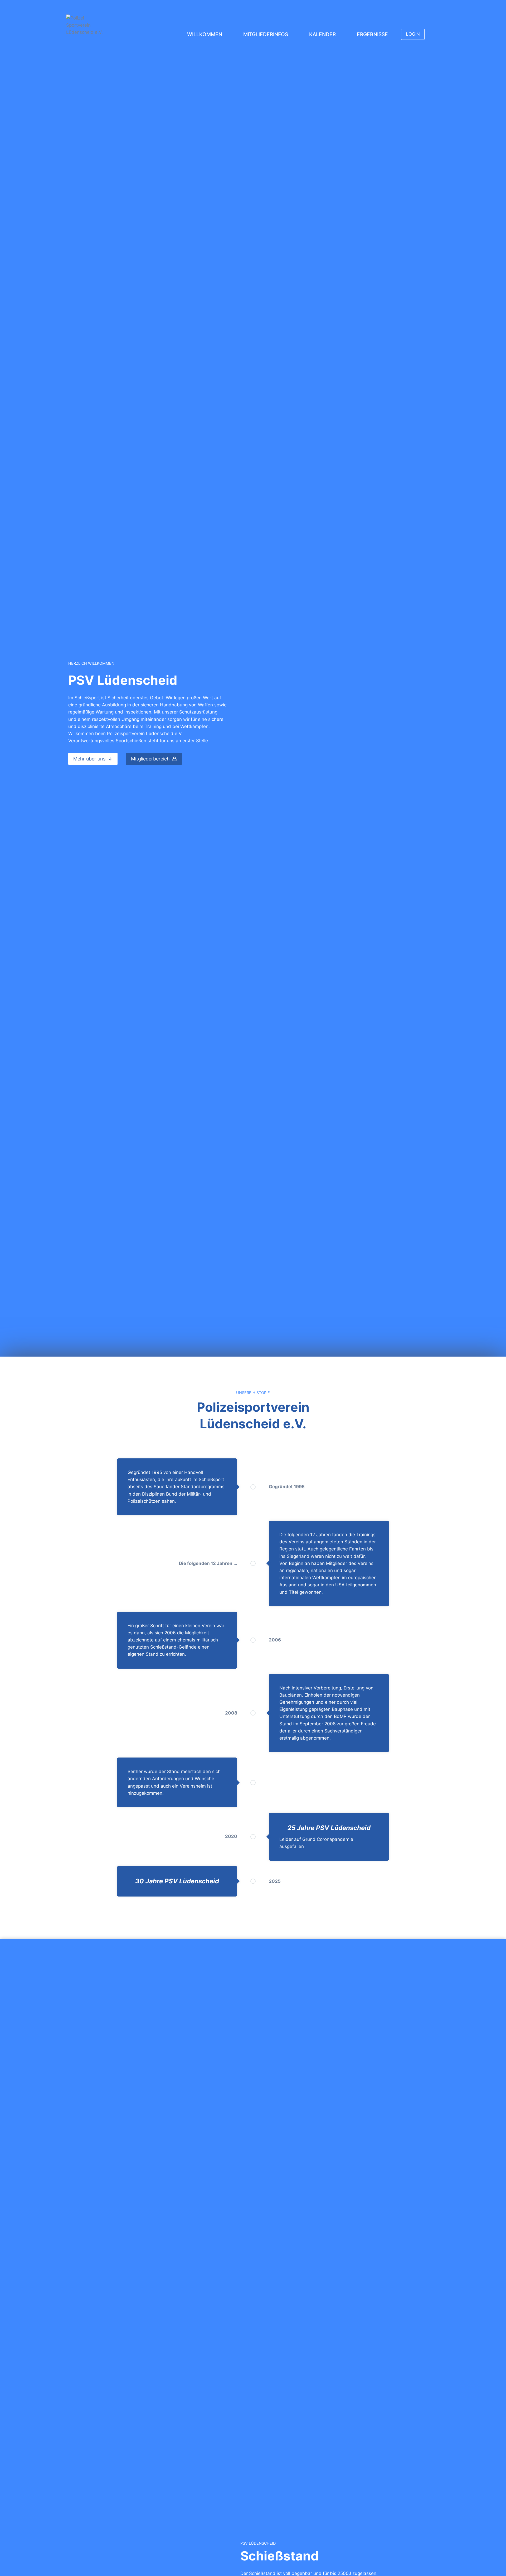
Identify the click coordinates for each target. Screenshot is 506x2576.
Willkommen (205, 34)
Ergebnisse (372, 34)
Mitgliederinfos (266, 34)
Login (413, 34)
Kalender (322, 34)
